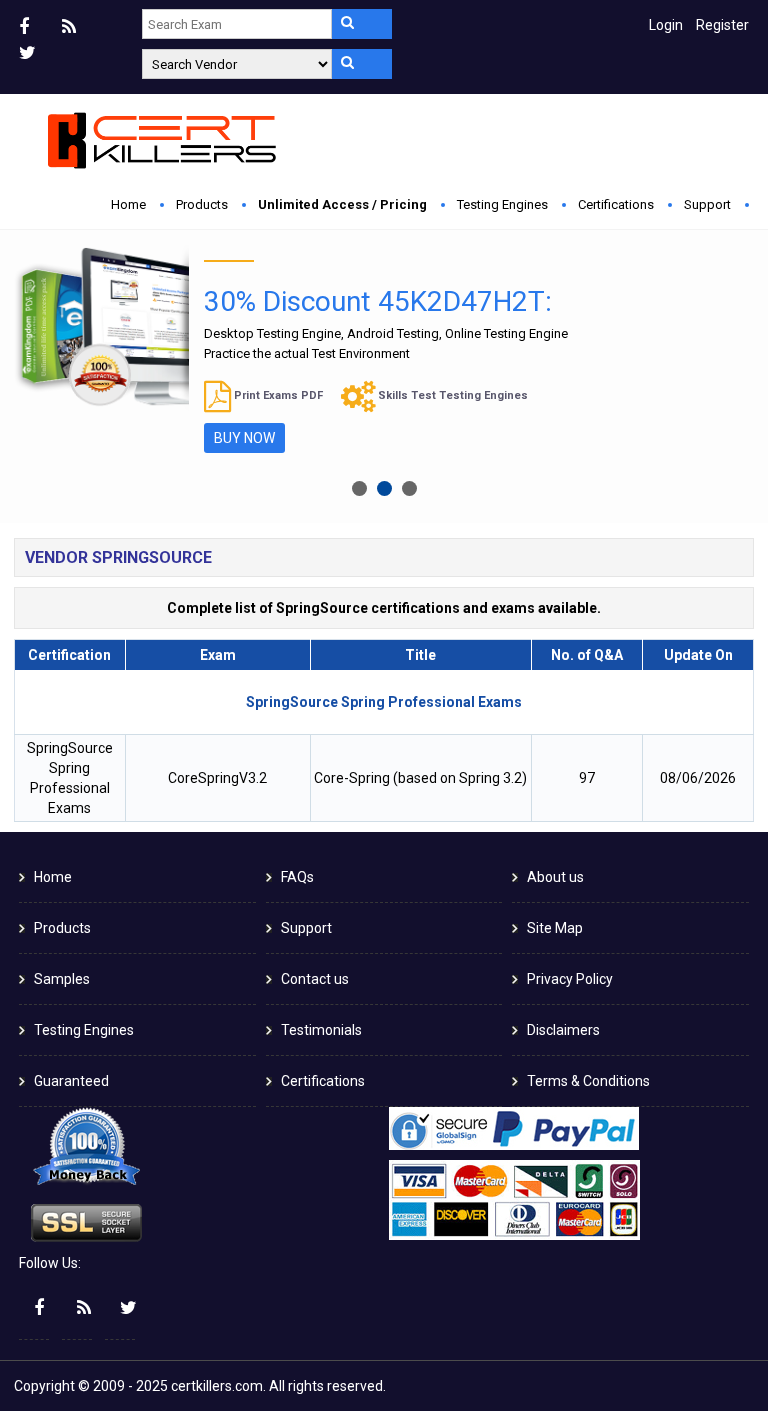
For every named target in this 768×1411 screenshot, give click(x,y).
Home (128, 204)
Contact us (315, 979)
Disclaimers (563, 1030)
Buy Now (244, 438)
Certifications (616, 204)
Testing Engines (502, 204)
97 (587, 778)
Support (707, 204)
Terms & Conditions (588, 1081)
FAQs (297, 877)
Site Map (555, 928)
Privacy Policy (570, 979)
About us (555, 877)
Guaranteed (71, 1081)
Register (722, 25)
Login (666, 25)
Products (202, 204)
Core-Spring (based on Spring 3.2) (420, 778)
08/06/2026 (698, 778)
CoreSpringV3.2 (217, 778)
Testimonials (321, 1030)
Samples (62, 979)
